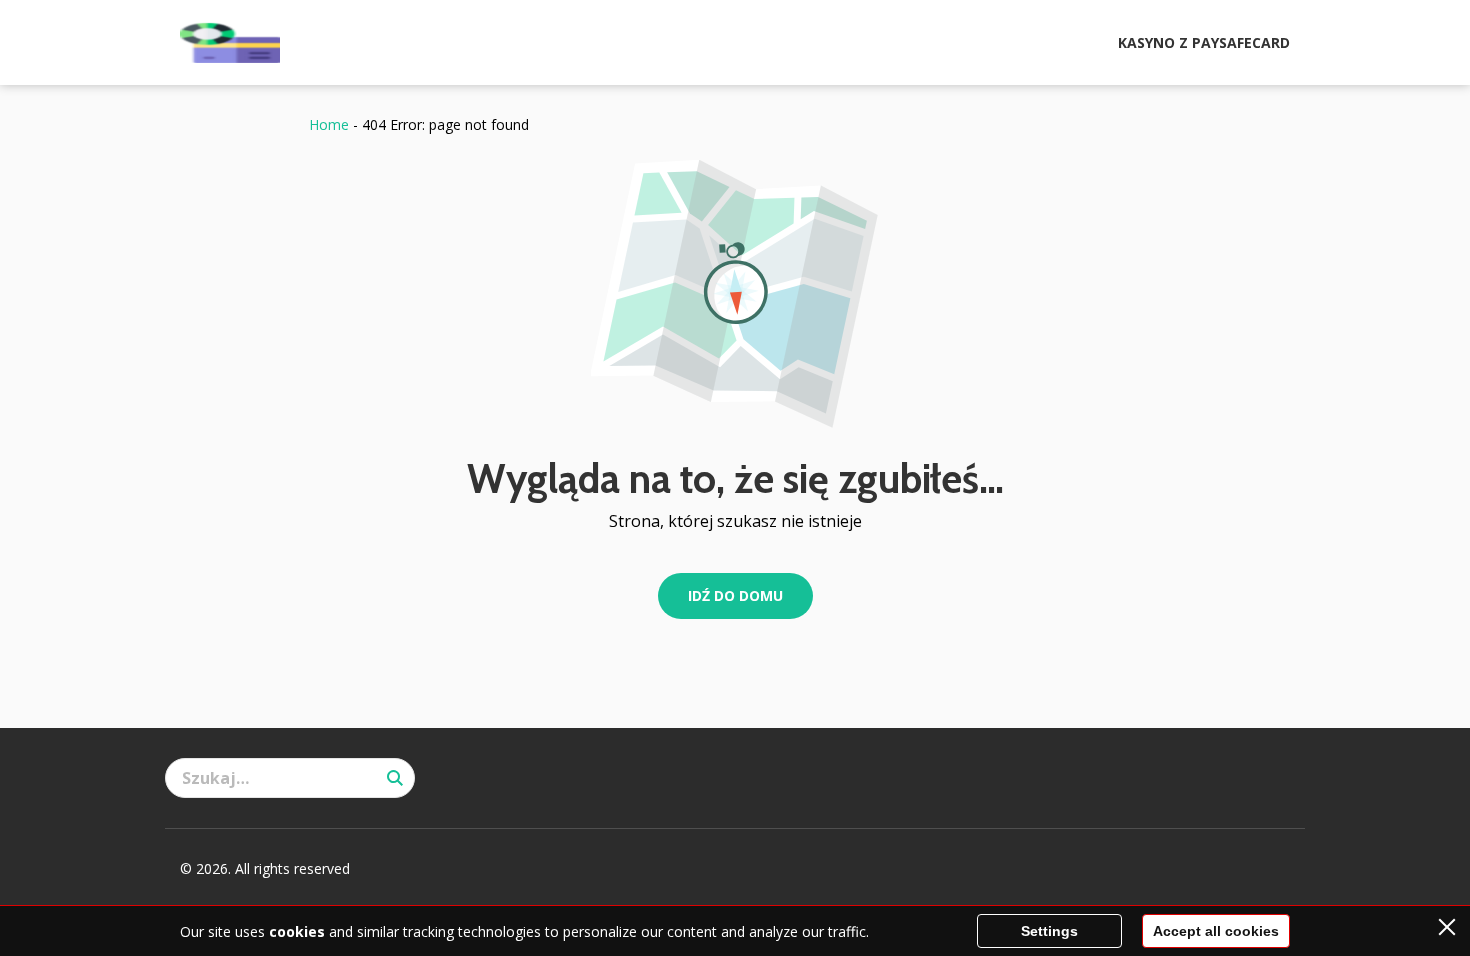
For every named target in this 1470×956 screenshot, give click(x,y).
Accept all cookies (1216, 931)
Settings (1049, 931)
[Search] (395, 778)
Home (329, 124)
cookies (297, 931)
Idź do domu (735, 595)
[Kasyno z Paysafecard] (230, 43)
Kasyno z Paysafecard (1204, 42)
